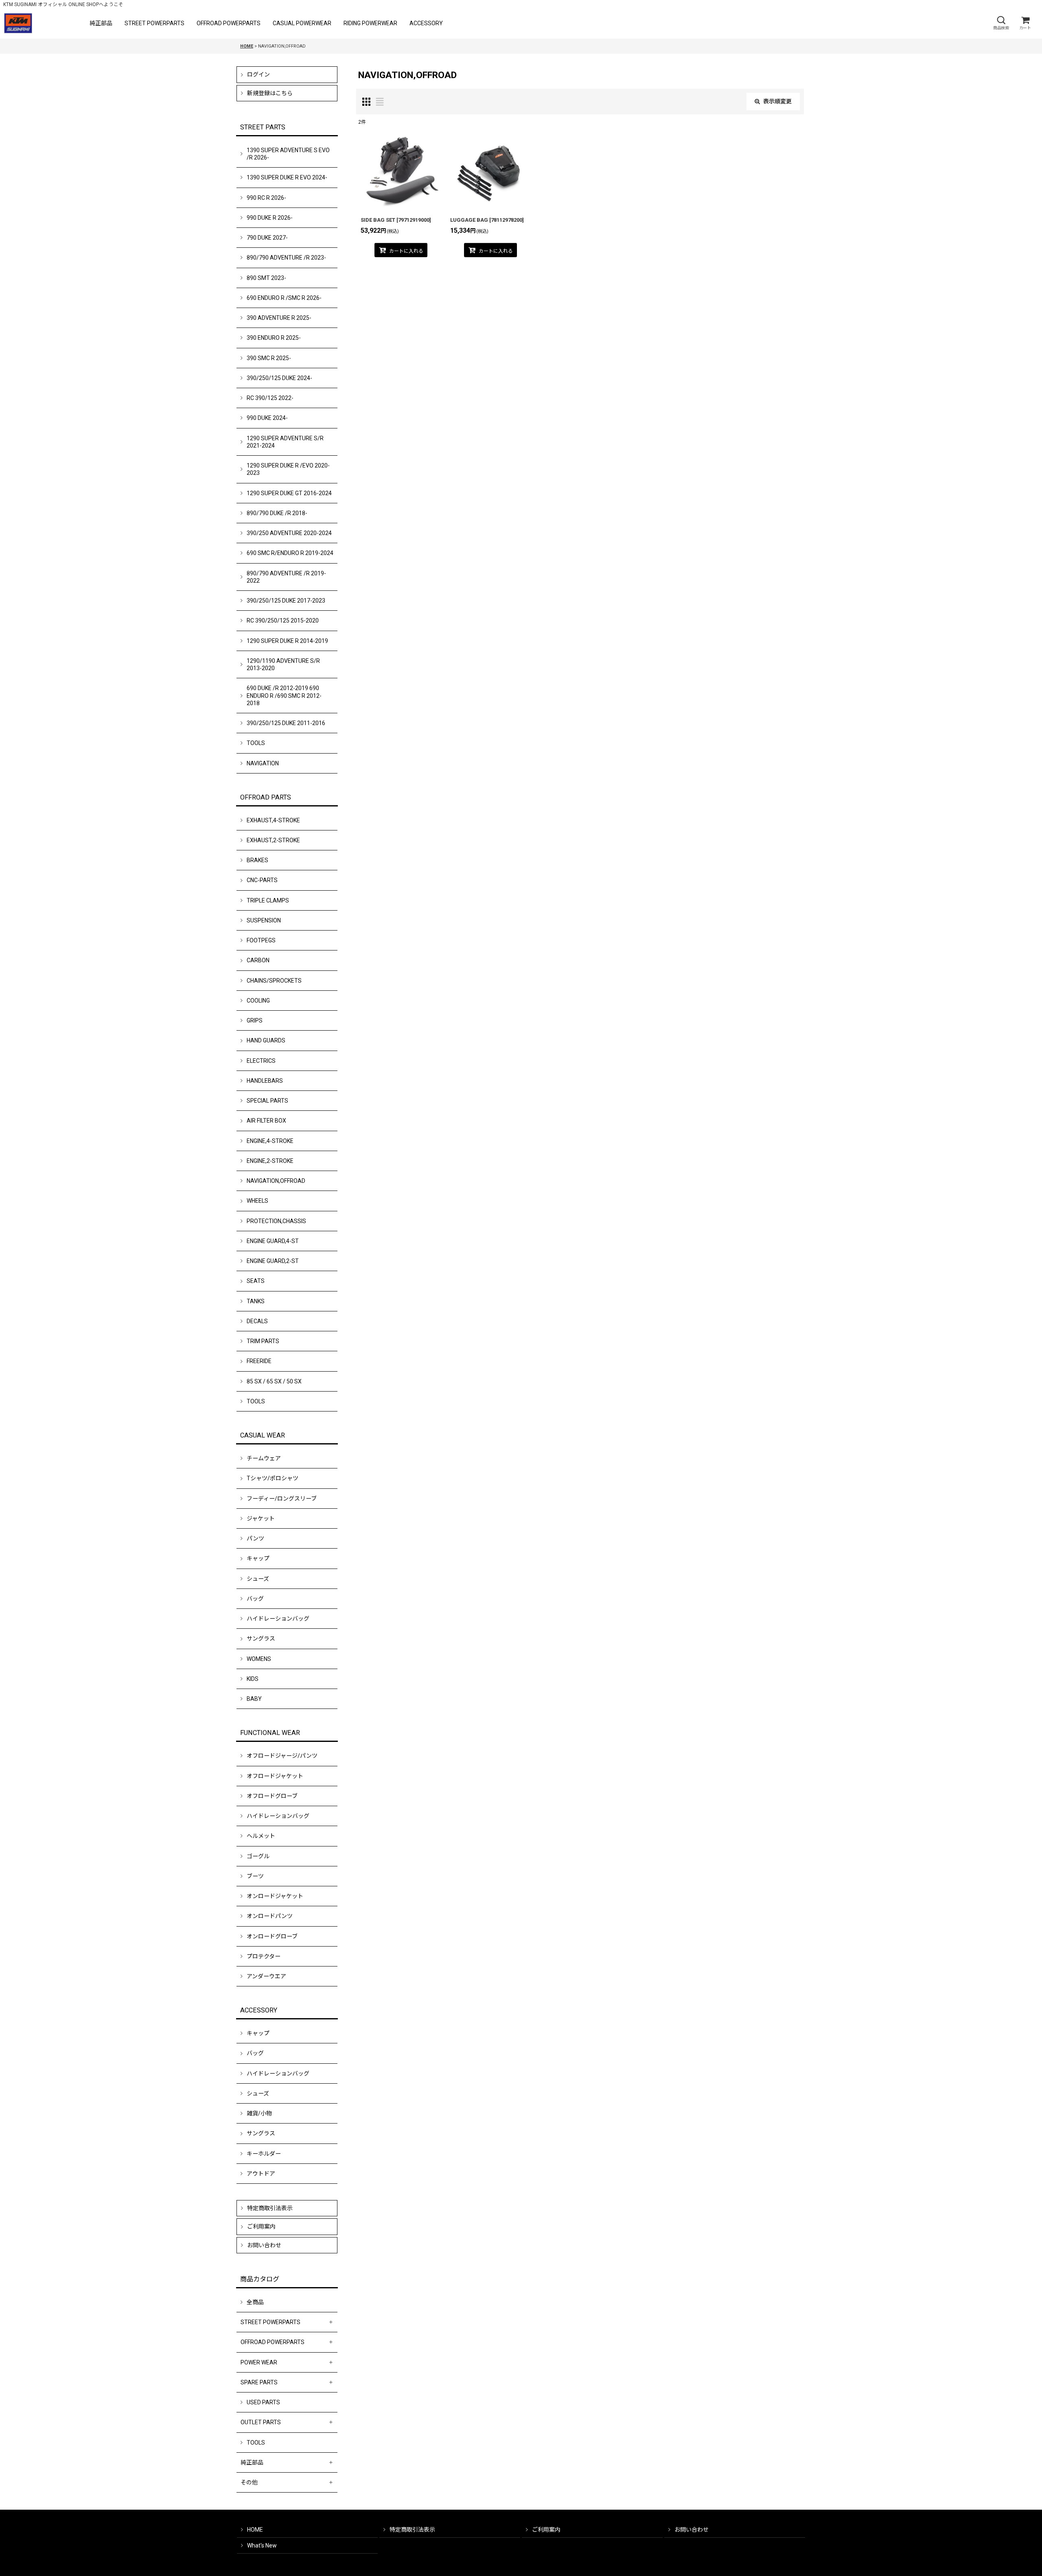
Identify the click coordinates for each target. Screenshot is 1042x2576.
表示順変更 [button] (777, 101)
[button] (1001, 23)
